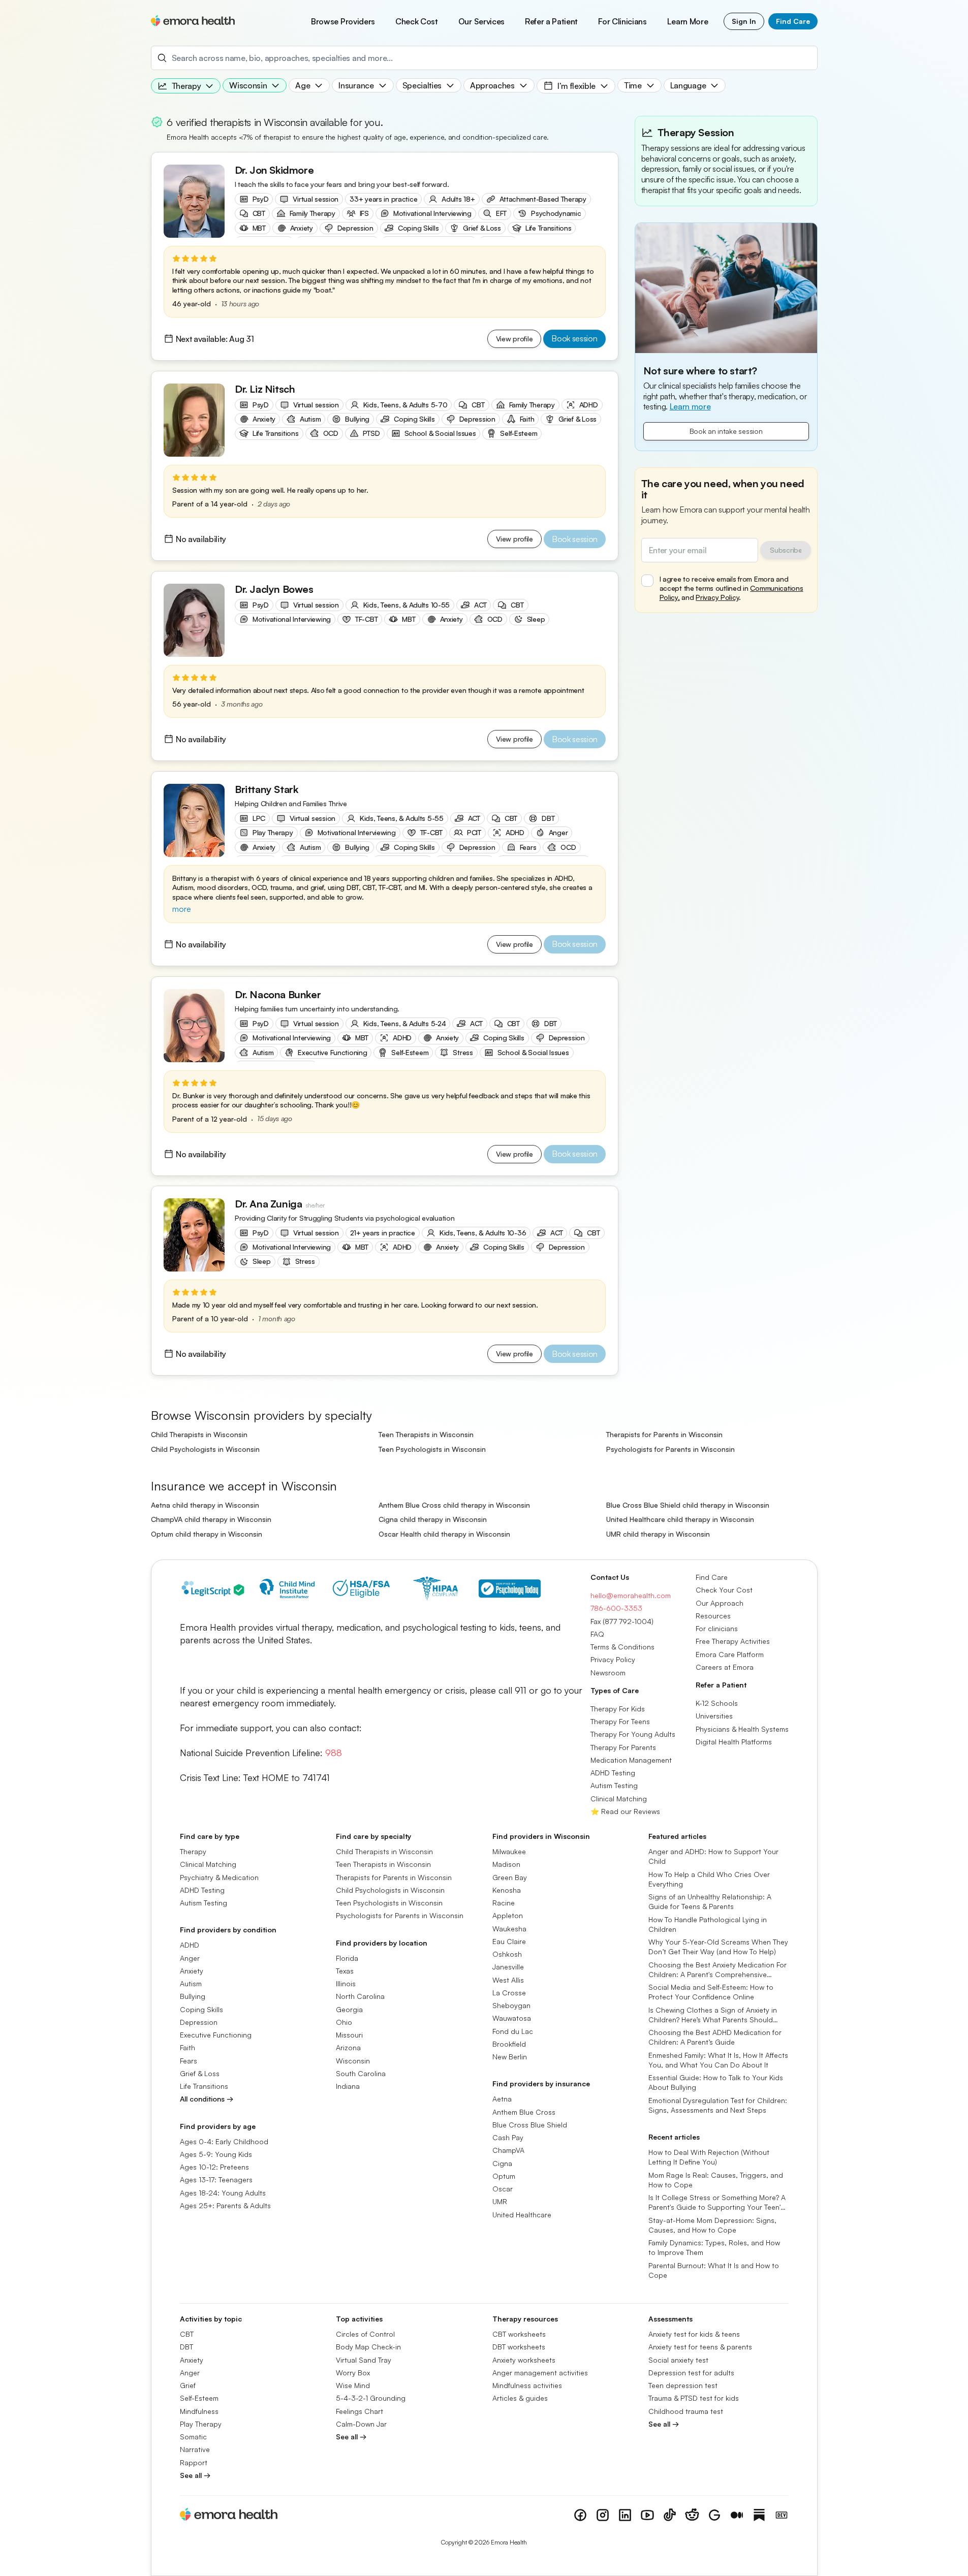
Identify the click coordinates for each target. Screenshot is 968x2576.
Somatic (193, 2437)
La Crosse (509, 1993)
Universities (714, 1716)
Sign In (744, 21)
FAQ (597, 1634)
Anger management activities (540, 2373)
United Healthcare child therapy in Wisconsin (680, 1519)
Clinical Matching (619, 1798)
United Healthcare (522, 2214)
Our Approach (720, 1602)
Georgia (349, 2009)
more (182, 909)
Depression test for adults (691, 2373)
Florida (347, 1958)
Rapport (194, 2462)
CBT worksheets (519, 2334)
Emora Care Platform (730, 1654)
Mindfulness (199, 2411)
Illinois (346, 1983)
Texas (345, 1971)
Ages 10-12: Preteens (214, 2167)
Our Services (481, 21)
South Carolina (361, 2073)
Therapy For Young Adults (633, 1734)
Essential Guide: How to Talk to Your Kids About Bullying (716, 2082)
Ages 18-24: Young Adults (223, 2192)
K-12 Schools (717, 1703)
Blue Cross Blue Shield (530, 2125)
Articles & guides (520, 2398)
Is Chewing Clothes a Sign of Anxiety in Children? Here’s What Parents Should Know (713, 2015)
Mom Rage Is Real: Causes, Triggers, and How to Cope (716, 2179)
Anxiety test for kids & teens (694, 2334)
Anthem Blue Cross (524, 2111)
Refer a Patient (551, 21)
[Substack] (759, 2515)
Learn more (690, 406)
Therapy (193, 1851)
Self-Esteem (199, 2398)
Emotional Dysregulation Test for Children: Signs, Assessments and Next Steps (718, 2105)
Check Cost (417, 21)
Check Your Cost (724, 1590)
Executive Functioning (216, 2035)
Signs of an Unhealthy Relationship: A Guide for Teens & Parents (710, 1901)
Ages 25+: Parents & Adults (225, 2205)
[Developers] (782, 2515)
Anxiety (192, 1971)
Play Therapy (201, 2424)
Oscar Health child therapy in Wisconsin (444, 1534)
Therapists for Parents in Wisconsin (664, 1434)
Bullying (193, 1996)
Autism (191, 1983)
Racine (504, 1903)
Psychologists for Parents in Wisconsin (670, 1449)
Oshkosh (507, 1954)
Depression (199, 2022)
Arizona (348, 2047)
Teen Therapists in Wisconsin (426, 1434)
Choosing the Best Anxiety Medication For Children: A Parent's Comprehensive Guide (717, 1969)
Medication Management (631, 1760)
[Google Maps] (714, 2515)
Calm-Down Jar (361, 2424)
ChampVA (508, 2150)
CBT (187, 2334)
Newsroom (608, 1672)
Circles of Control (365, 2334)
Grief (188, 2385)
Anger (190, 1958)
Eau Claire (509, 1941)
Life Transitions (204, 2086)
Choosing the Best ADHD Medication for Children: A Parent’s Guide (715, 2037)
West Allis (508, 1979)
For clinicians (717, 1628)
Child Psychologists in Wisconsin (205, 1449)
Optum (504, 2176)
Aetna (502, 2099)
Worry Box (353, 2373)
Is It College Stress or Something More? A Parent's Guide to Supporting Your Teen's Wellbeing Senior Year (717, 2203)
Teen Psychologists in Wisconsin (432, 1449)
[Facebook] (580, 2515)
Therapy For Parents (623, 1747)
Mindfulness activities (527, 2385)
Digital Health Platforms (734, 1742)
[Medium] (737, 2515)
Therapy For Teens (620, 1721)
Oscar (503, 2189)
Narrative (195, 2449)
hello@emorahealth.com (631, 1595)
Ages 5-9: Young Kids (216, 2154)
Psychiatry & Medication (219, 1877)
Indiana (348, 2086)
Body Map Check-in (368, 2347)
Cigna (502, 2163)
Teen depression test (683, 2385)
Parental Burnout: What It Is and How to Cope (714, 2270)
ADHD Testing (613, 1773)
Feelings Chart (360, 2411)
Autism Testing (614, 1785)
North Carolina (360, 1996)
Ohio (344, 2022)
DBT (186, 2347)
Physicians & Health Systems (742, 1728)
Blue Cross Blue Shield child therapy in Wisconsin (688, 1505)
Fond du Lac (513, 2031)
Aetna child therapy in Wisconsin (205, 1505)
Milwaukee (509, 1851)
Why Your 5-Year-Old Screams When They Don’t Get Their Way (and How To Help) (718, 1947)
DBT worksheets (519, 2347)
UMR (500, 2201)
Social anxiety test (678, 2359)
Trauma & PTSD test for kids (694, 2398)
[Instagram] (603, 2515)
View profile (514, 339)
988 (334, 1753)
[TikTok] (670, 2515)
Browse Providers (343, 21)
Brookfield (509, 2044)
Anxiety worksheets (524, 2359)
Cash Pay (508, 2137)
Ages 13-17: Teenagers (216, 2180)
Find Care (793, 21)
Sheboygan (511, 2005)
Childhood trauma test (686, 2411)
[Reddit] (692, 2515)
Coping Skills (201, 2009)
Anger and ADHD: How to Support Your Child (713, 1856)
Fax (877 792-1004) (622, 1621)
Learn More (688, 21)
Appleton (508, 1915)
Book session (574, 338)
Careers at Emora (725, 1667)
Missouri (349, 2035)
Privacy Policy (717, 597)
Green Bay (510, 1877)
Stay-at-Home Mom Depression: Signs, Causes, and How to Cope (712, 2224)
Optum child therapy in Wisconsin (207, 1534)
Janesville (508, 1967)
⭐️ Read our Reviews (625, 1811)
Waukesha (509, 1928)
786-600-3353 (616, 1608)
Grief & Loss (200, 2073)
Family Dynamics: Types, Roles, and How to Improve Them (714, 2247)
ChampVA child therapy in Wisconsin (211, 1519)
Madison (506, 1864)
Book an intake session (726, 431)
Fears (189, 2060)
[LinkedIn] (625, 2515)
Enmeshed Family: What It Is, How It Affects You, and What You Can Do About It (718, 2059)
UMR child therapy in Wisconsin (658, 1534)
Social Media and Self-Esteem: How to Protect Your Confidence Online (711, 1992)
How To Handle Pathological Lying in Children (708, 1924)
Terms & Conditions (622, 1647)
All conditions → (207, 2099)
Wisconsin (353, 2060)
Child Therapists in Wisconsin (199, 1434)
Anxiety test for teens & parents (700, 2347)
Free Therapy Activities (733, 1641)
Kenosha (507, 1890)
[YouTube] (647, 2515)
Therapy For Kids (618, 1709)
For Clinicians (622, 21)
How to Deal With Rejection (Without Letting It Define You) (709, 2157)
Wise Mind (353, 2385)
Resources (713, 1616)
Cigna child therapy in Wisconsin (433, 1519)
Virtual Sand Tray (364, 2359)
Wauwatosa (512, 2018)
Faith (188, 2047)
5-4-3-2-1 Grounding (371, 2398)
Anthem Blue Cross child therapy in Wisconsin (454, 1505)
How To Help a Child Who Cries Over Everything (709, 1879)
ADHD (190, 1945)
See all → (195, 2475)
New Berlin (510, 2057)
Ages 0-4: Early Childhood (224, 2141)
